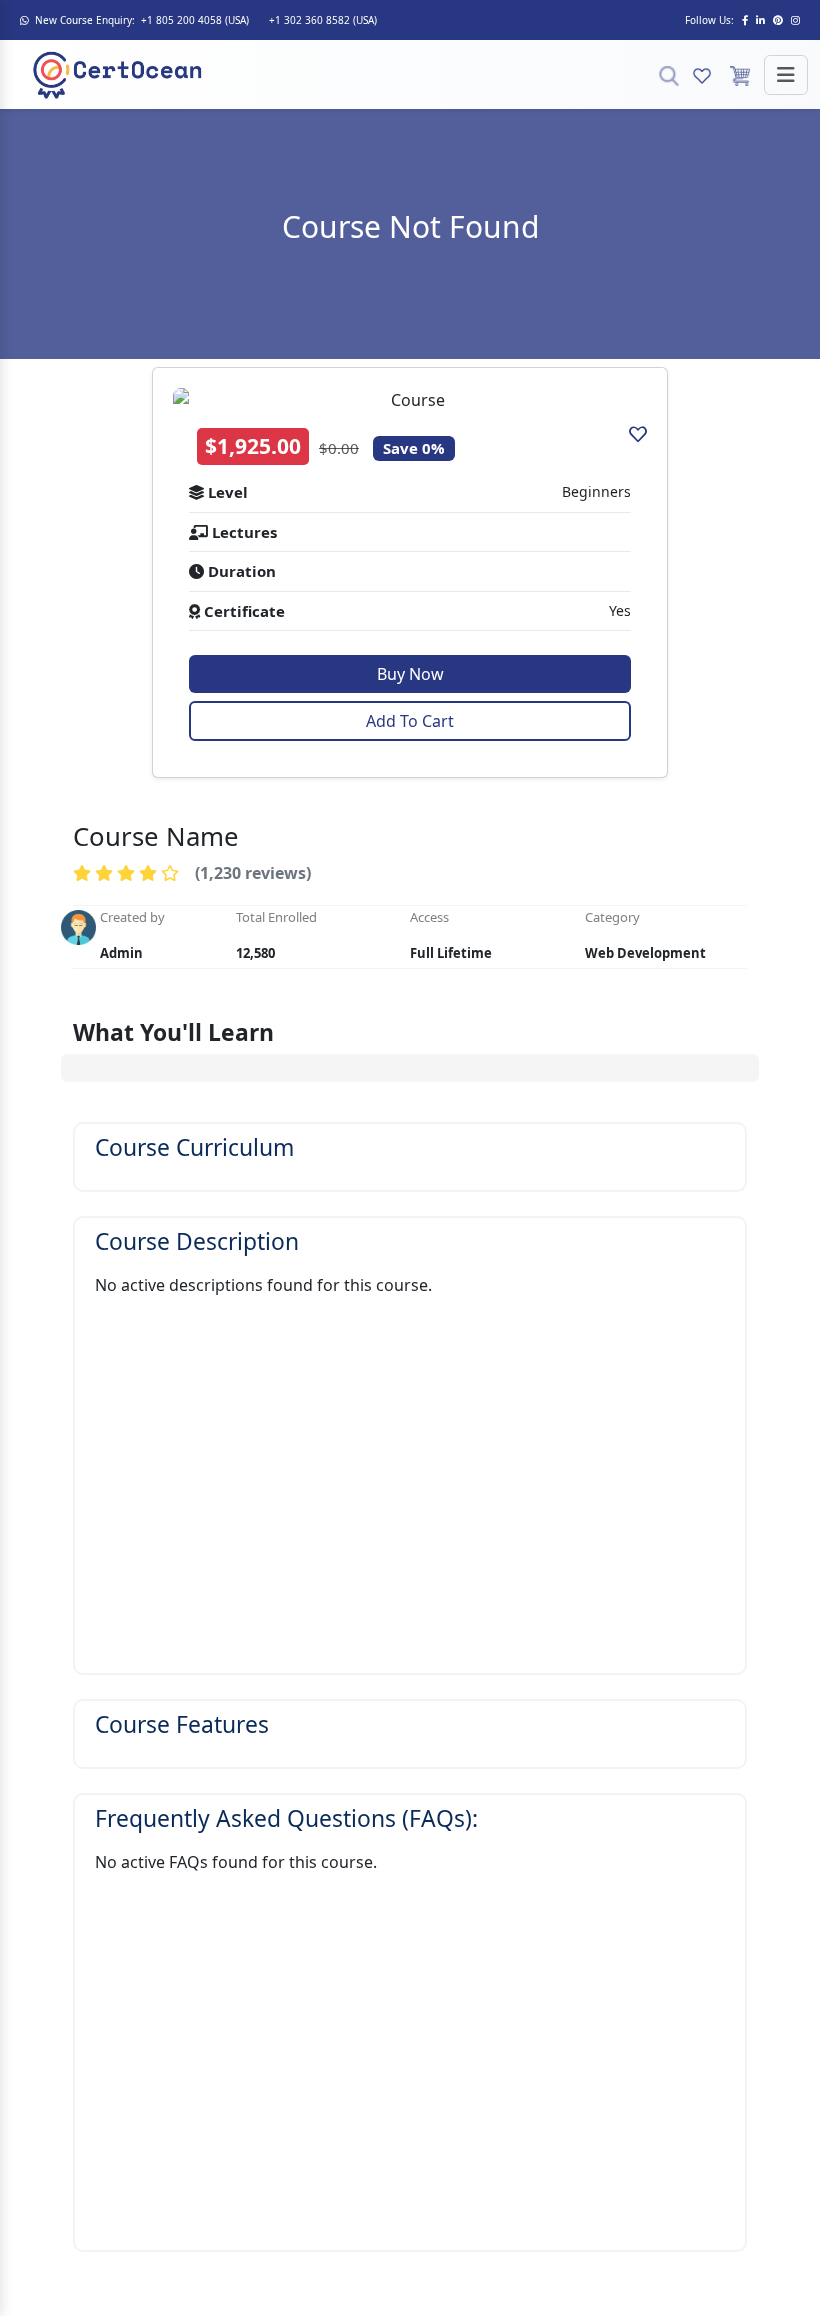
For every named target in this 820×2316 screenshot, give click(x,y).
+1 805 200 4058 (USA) (195, 20)
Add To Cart (410, 721)
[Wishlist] (702, 75)
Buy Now (410, 674)
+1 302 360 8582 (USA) (323, 20)
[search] (669, 75)
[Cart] (740, 75)
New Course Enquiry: (85, 20)
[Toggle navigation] (786, 75)
